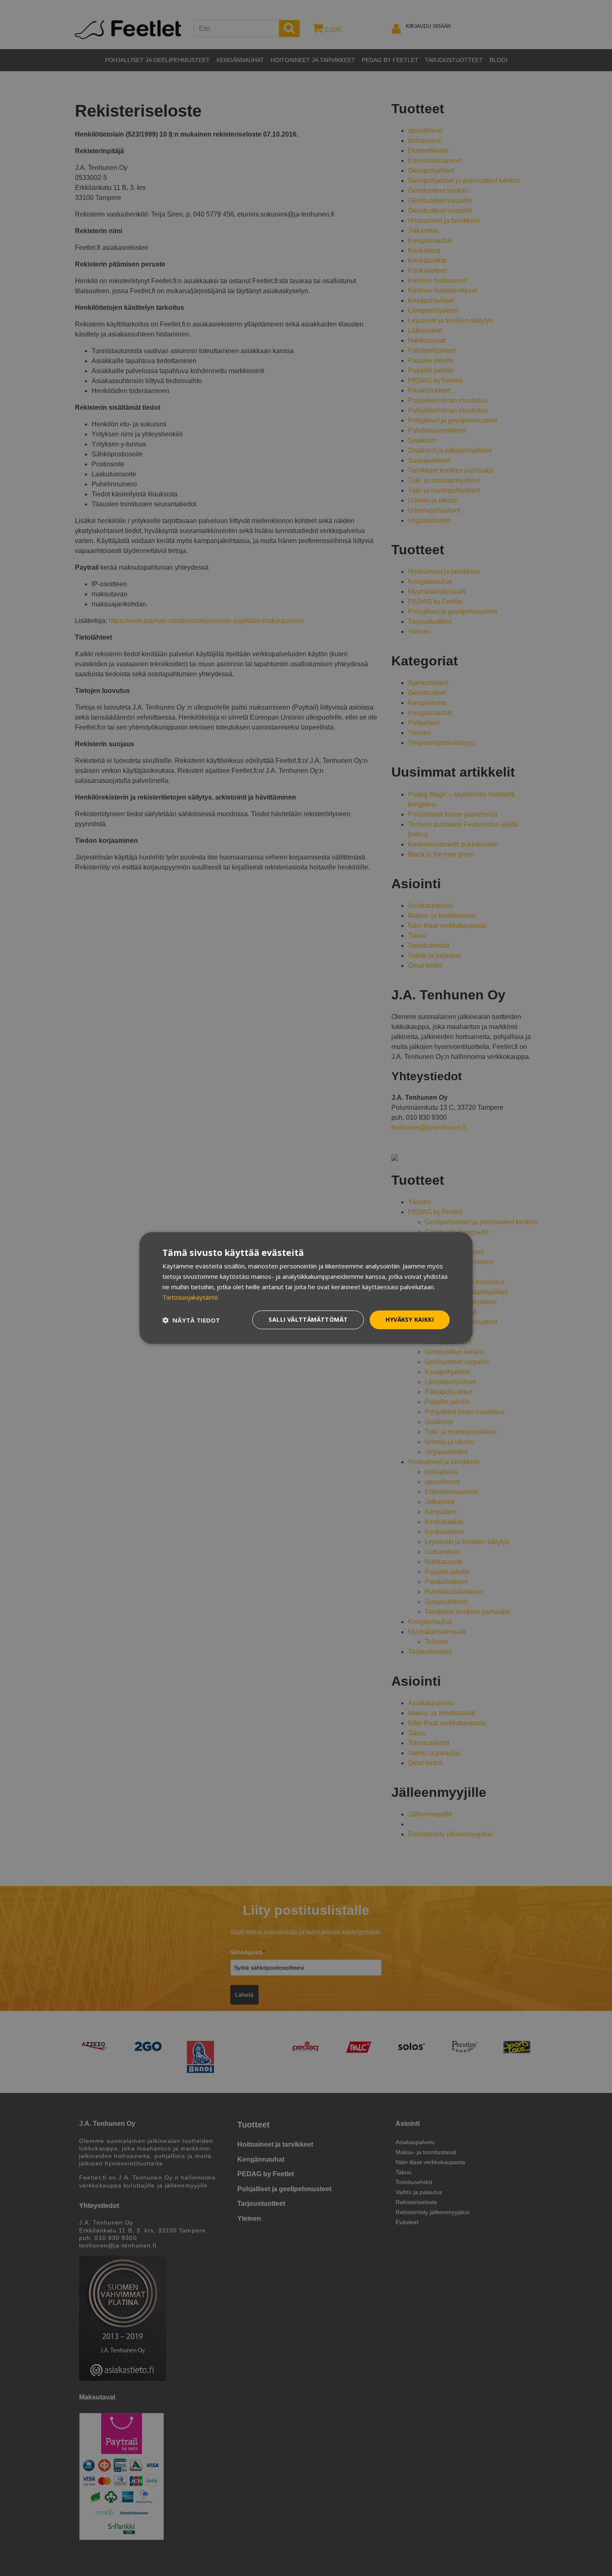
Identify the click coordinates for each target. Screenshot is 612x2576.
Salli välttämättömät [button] (308, 1319)
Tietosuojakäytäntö (190, 1297)
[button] (191, 1320)
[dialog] (306, 1288)
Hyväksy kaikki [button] (410, 1319)
